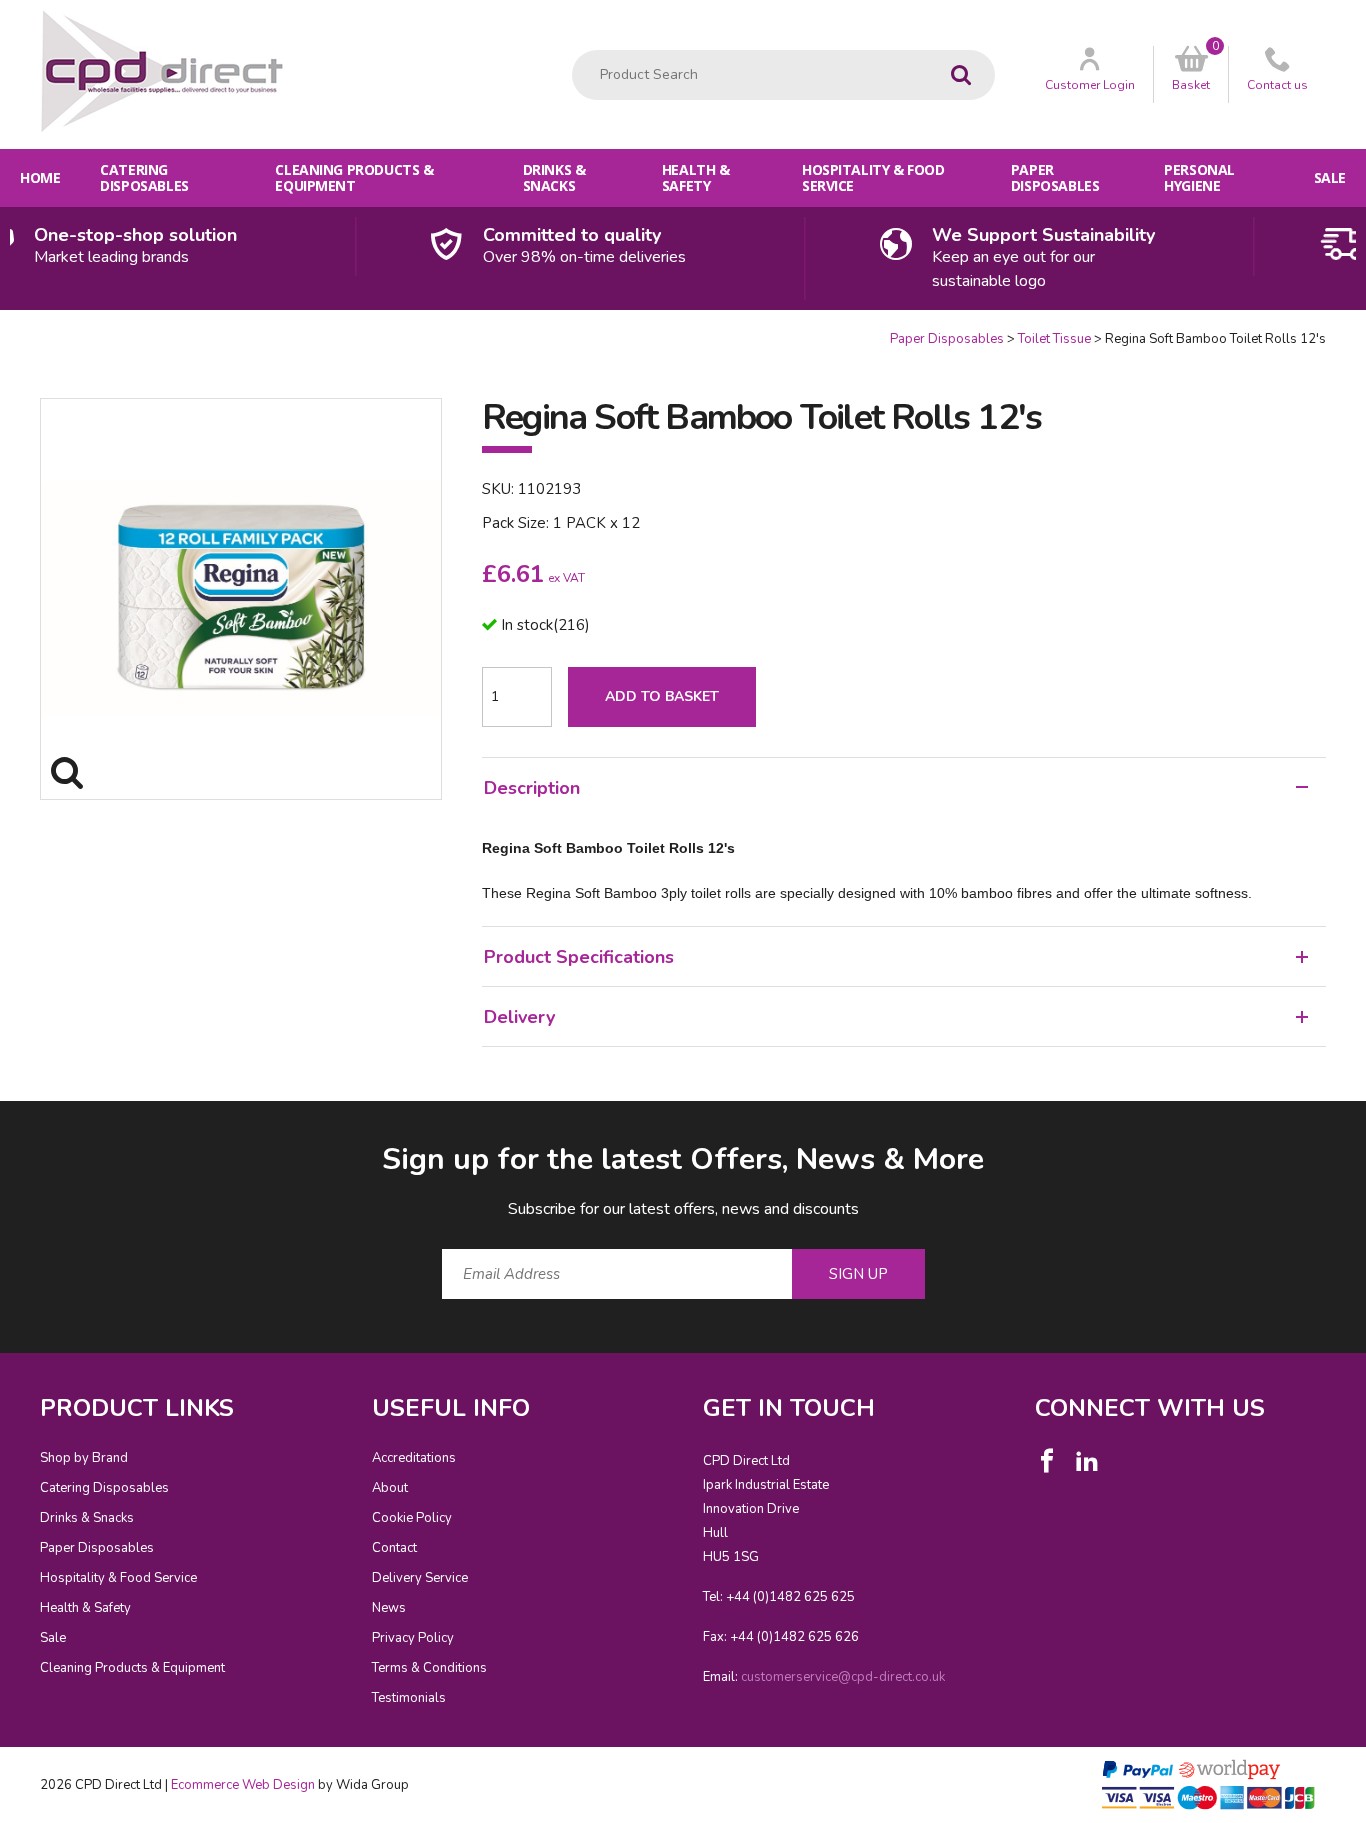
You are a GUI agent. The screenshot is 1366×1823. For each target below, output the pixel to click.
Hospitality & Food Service (873, 177)
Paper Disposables (1055, 177)
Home (40, 177)
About (390, 1488)
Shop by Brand (84, 1458)
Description (532, 788)
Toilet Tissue (1054, 339)
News (389, 1608)
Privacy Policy (413, 1638)
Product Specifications (579, 957)
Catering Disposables (144, 177)
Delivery (519, 1017)
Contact (394, 1548)
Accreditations (414, 1458)
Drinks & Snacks (554, 177)
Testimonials (409, 1698)
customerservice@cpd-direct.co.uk (843, 1677)
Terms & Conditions (429, 1668)
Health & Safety (696, 177)
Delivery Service (420, 1578)
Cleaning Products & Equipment (354, 177)
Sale (1330, 177)
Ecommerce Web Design (243, 1785)
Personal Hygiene (1199, 177)
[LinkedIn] (1087, 1461)
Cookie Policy (412, 1518)
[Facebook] (1047, 1461)
